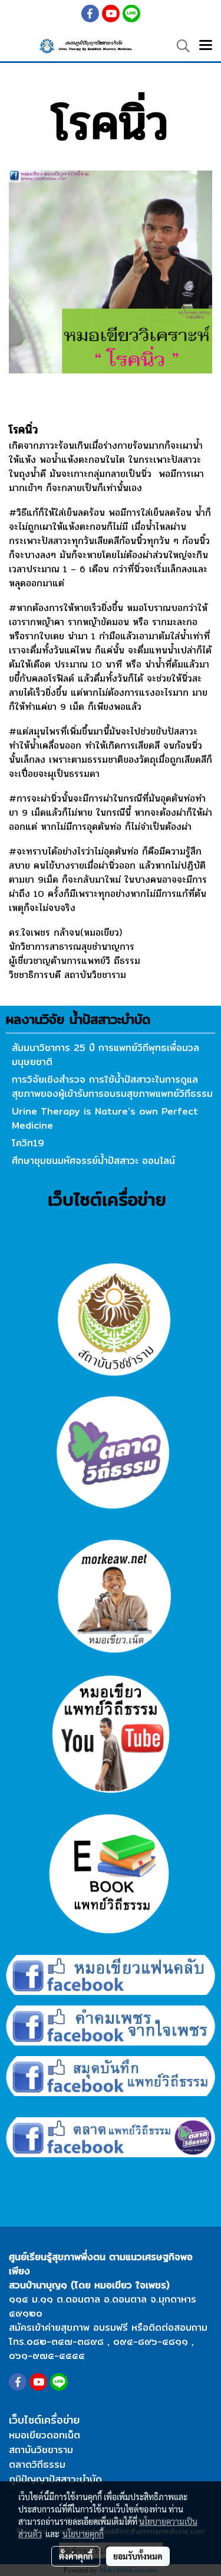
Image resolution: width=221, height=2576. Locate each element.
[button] (179, 46)
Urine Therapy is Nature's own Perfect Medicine (105, 1118)
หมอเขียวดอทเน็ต (44, 2435)
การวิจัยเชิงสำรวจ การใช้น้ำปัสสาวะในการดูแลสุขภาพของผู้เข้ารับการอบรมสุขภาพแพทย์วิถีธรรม (112, 1087)
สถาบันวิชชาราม (41, 2450)
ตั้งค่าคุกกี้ (76, 2556)
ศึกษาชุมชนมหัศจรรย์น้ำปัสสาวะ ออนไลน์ (93, 1161)
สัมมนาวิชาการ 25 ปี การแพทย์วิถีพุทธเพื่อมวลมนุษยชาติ (105, 1055)
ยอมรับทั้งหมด (138, 2556)
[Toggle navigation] (206, 46)
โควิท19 (28, 1143)
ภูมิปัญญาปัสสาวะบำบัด (55, 2479)
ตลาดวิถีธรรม (37, 2465)
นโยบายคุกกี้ (83, 2534)
